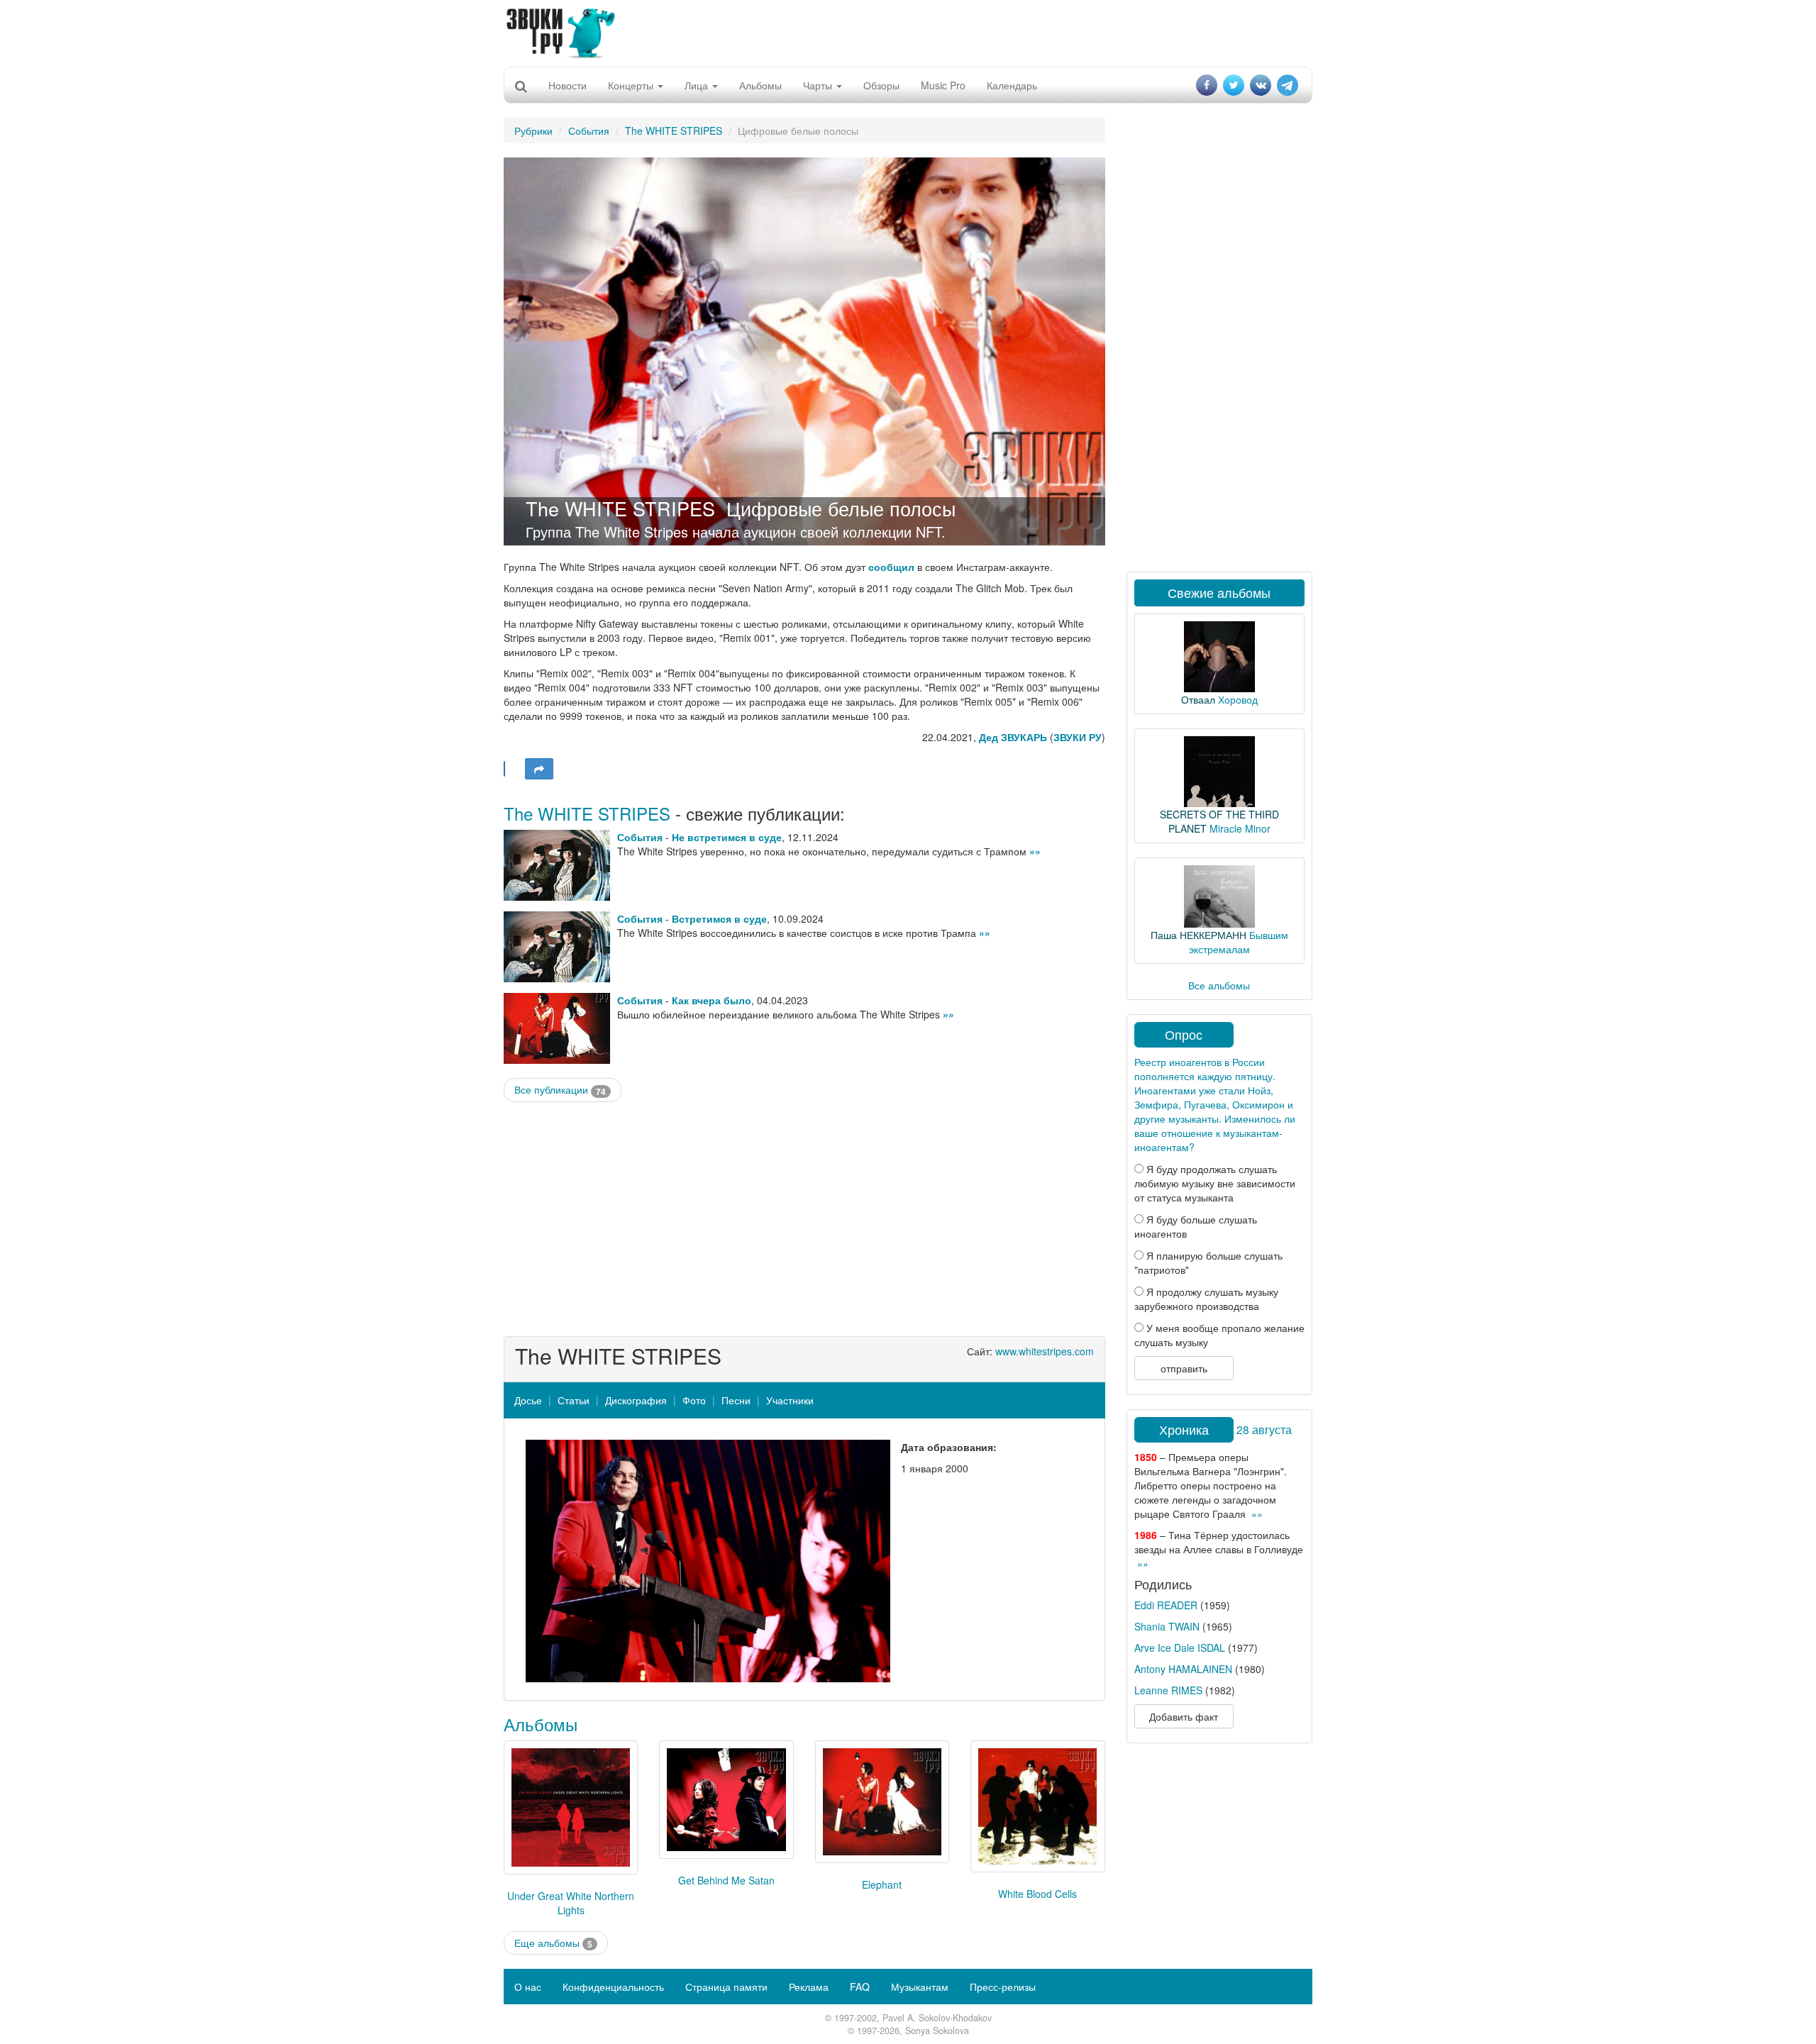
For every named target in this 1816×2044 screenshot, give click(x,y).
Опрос (1184, 1034)
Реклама (809, 1987)
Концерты (632, 85)
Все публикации (560, 1090)
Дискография (636, 1400)
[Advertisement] (908, 32)
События (589, 130)
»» (1035, 851)
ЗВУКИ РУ (1078, 737)
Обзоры (881, 85)
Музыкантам (920, 1987)
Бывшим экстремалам (1239, 942)
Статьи (574, 1400)
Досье (528, 1400)
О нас (528, 1987)
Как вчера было (712, 1000)
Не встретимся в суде (727, 837)
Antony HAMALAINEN (1183, 1669)
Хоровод (1238, 699)
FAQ (860, 1987)
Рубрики (533, 130)
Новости (567, 85)
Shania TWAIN (1167, 1626)
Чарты (819, 85)
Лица (698, 85)
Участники (790, 1400)
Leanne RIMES (1168, 1690)
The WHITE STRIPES (674, 130)
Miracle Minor (1240, 828)
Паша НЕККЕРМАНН (1198, 935)
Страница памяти (726, 1987)
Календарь (1012, 85)
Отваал (1198, 699)
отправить (1184, 1368)
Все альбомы (1219, 985)
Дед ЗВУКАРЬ (1013, 737)
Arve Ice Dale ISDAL (1180, 1648)
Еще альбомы (553, 1943)
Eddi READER (1166, 1605)
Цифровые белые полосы (841, 508)
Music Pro (943, 85)
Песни (736, 1400)
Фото (694, 1400)
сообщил (891, 567)
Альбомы (760, 85)
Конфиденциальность (613, 1987)
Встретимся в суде (719, 918)
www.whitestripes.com (1045, 1351)
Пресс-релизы (1003, 1987)
